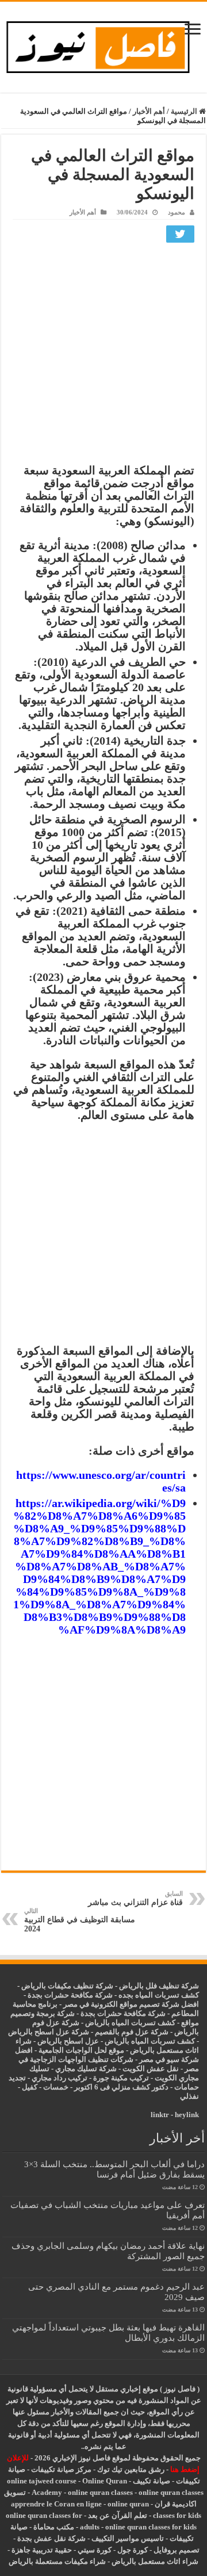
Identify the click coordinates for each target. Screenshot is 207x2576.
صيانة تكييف (152, 2481)
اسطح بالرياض (61, 2041)
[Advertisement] (103, 356)
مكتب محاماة (54, 2527)
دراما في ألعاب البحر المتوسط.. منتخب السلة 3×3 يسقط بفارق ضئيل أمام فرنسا (114, 2169)
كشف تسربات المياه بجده (159, 1995)
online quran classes (100, 2492)
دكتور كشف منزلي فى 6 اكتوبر (121, 2087)
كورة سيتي (94, 2550)
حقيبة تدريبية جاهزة (42, 2550)
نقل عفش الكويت (151, 2069)
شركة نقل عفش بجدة (51, 2538)
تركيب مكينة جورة (121, 2078)
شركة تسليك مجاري (86, 2069)
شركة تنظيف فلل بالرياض (159, 1986)
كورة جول (132, 2550)
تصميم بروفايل (177, 2550)
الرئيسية (185, 111)
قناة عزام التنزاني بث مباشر (135, 1898)
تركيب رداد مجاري (60, 2078)
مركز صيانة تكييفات (61, 2469)
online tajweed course (42, 2481)
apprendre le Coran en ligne (56, 2504)
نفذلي (189, 2096)
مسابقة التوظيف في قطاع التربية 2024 (80, 1920)
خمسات (56, 2087)
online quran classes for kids (151, 2527)
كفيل (30, 2087)
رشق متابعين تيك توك (131, 2469)
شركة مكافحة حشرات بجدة (123, 2013)
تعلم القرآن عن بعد (118, 2515)
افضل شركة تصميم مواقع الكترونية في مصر (131, 2004)
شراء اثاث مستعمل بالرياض (155, 2561)
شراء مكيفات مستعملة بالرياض (57, 2561)
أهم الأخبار (149, 111)
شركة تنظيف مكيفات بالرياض (67, 1986)
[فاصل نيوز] (103, 45)
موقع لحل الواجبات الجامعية (81, 2050)
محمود (177, 212)
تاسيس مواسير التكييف (128, 2538)
